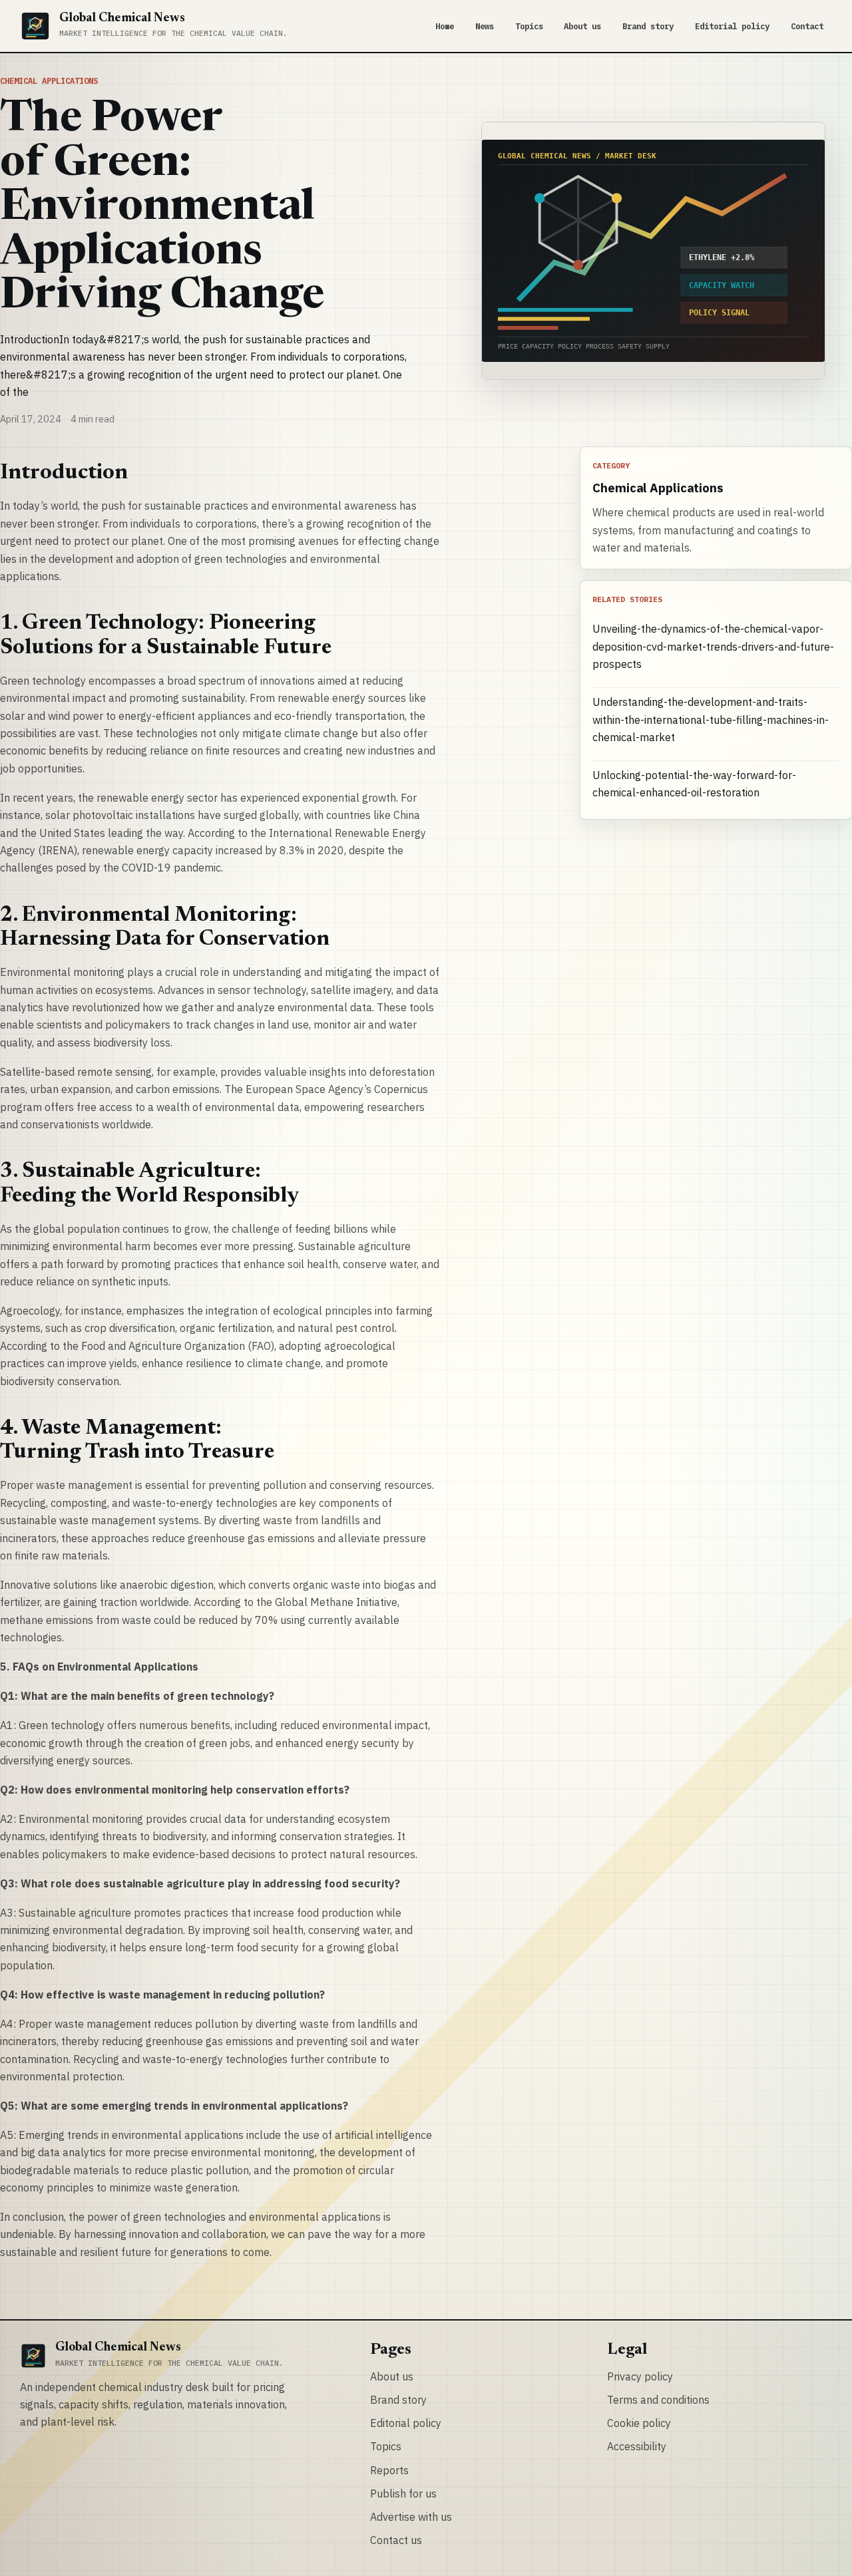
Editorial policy (732, 26)
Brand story (648, 26)
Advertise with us (411, 2517)
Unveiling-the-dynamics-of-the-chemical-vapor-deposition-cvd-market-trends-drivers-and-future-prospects (713, 646)
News (485, 26)
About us (582, 26)
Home (445, 26)
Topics (529, 26)
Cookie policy (639, 2423)
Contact (807, 26)
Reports (389, 2470)
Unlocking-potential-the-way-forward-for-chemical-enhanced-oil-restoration (694, 784)
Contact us (396, 2540)
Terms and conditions (658, 2400)
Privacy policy (640, 2376)
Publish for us (403, 2494)
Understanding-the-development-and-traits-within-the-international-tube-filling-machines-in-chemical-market (711, 720)
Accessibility (637, 2446)
